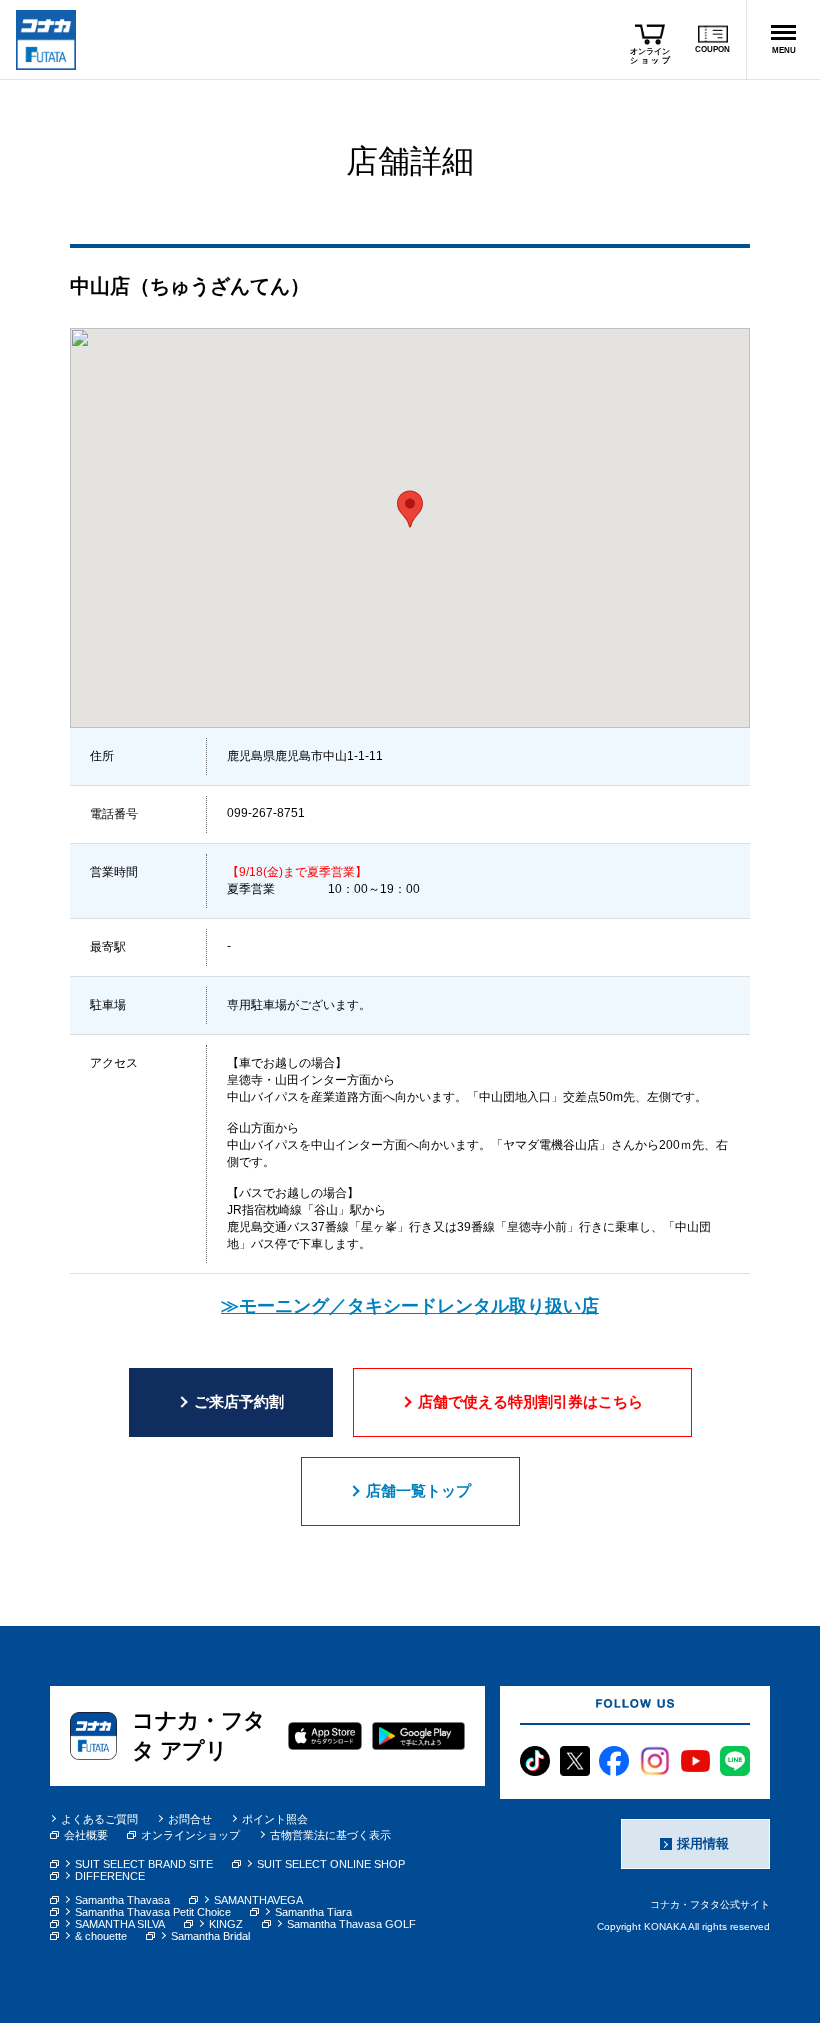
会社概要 (86, 1835)
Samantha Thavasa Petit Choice (153, 1912)
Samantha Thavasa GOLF (351, 1924)
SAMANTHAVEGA (258, 1900)
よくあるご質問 (99, 1819)
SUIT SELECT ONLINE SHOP (331, 1864)
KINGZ (226, 1924)
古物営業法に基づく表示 (330, 1835)
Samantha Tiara (313, 1912)
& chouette (101, 1936)
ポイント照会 (275, 1819)
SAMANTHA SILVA (120, 1924)
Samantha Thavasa (122, 1900)
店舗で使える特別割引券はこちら (530, 1401)
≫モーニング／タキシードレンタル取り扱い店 (410, 1306)
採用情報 (703, 1843)
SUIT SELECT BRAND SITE (144, 1864)
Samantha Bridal (210, 1936)
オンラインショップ (190, 1835)
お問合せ (190, 1819)
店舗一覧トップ (418, 1490)
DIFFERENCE (110, 1876)
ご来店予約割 (239, 1401)
